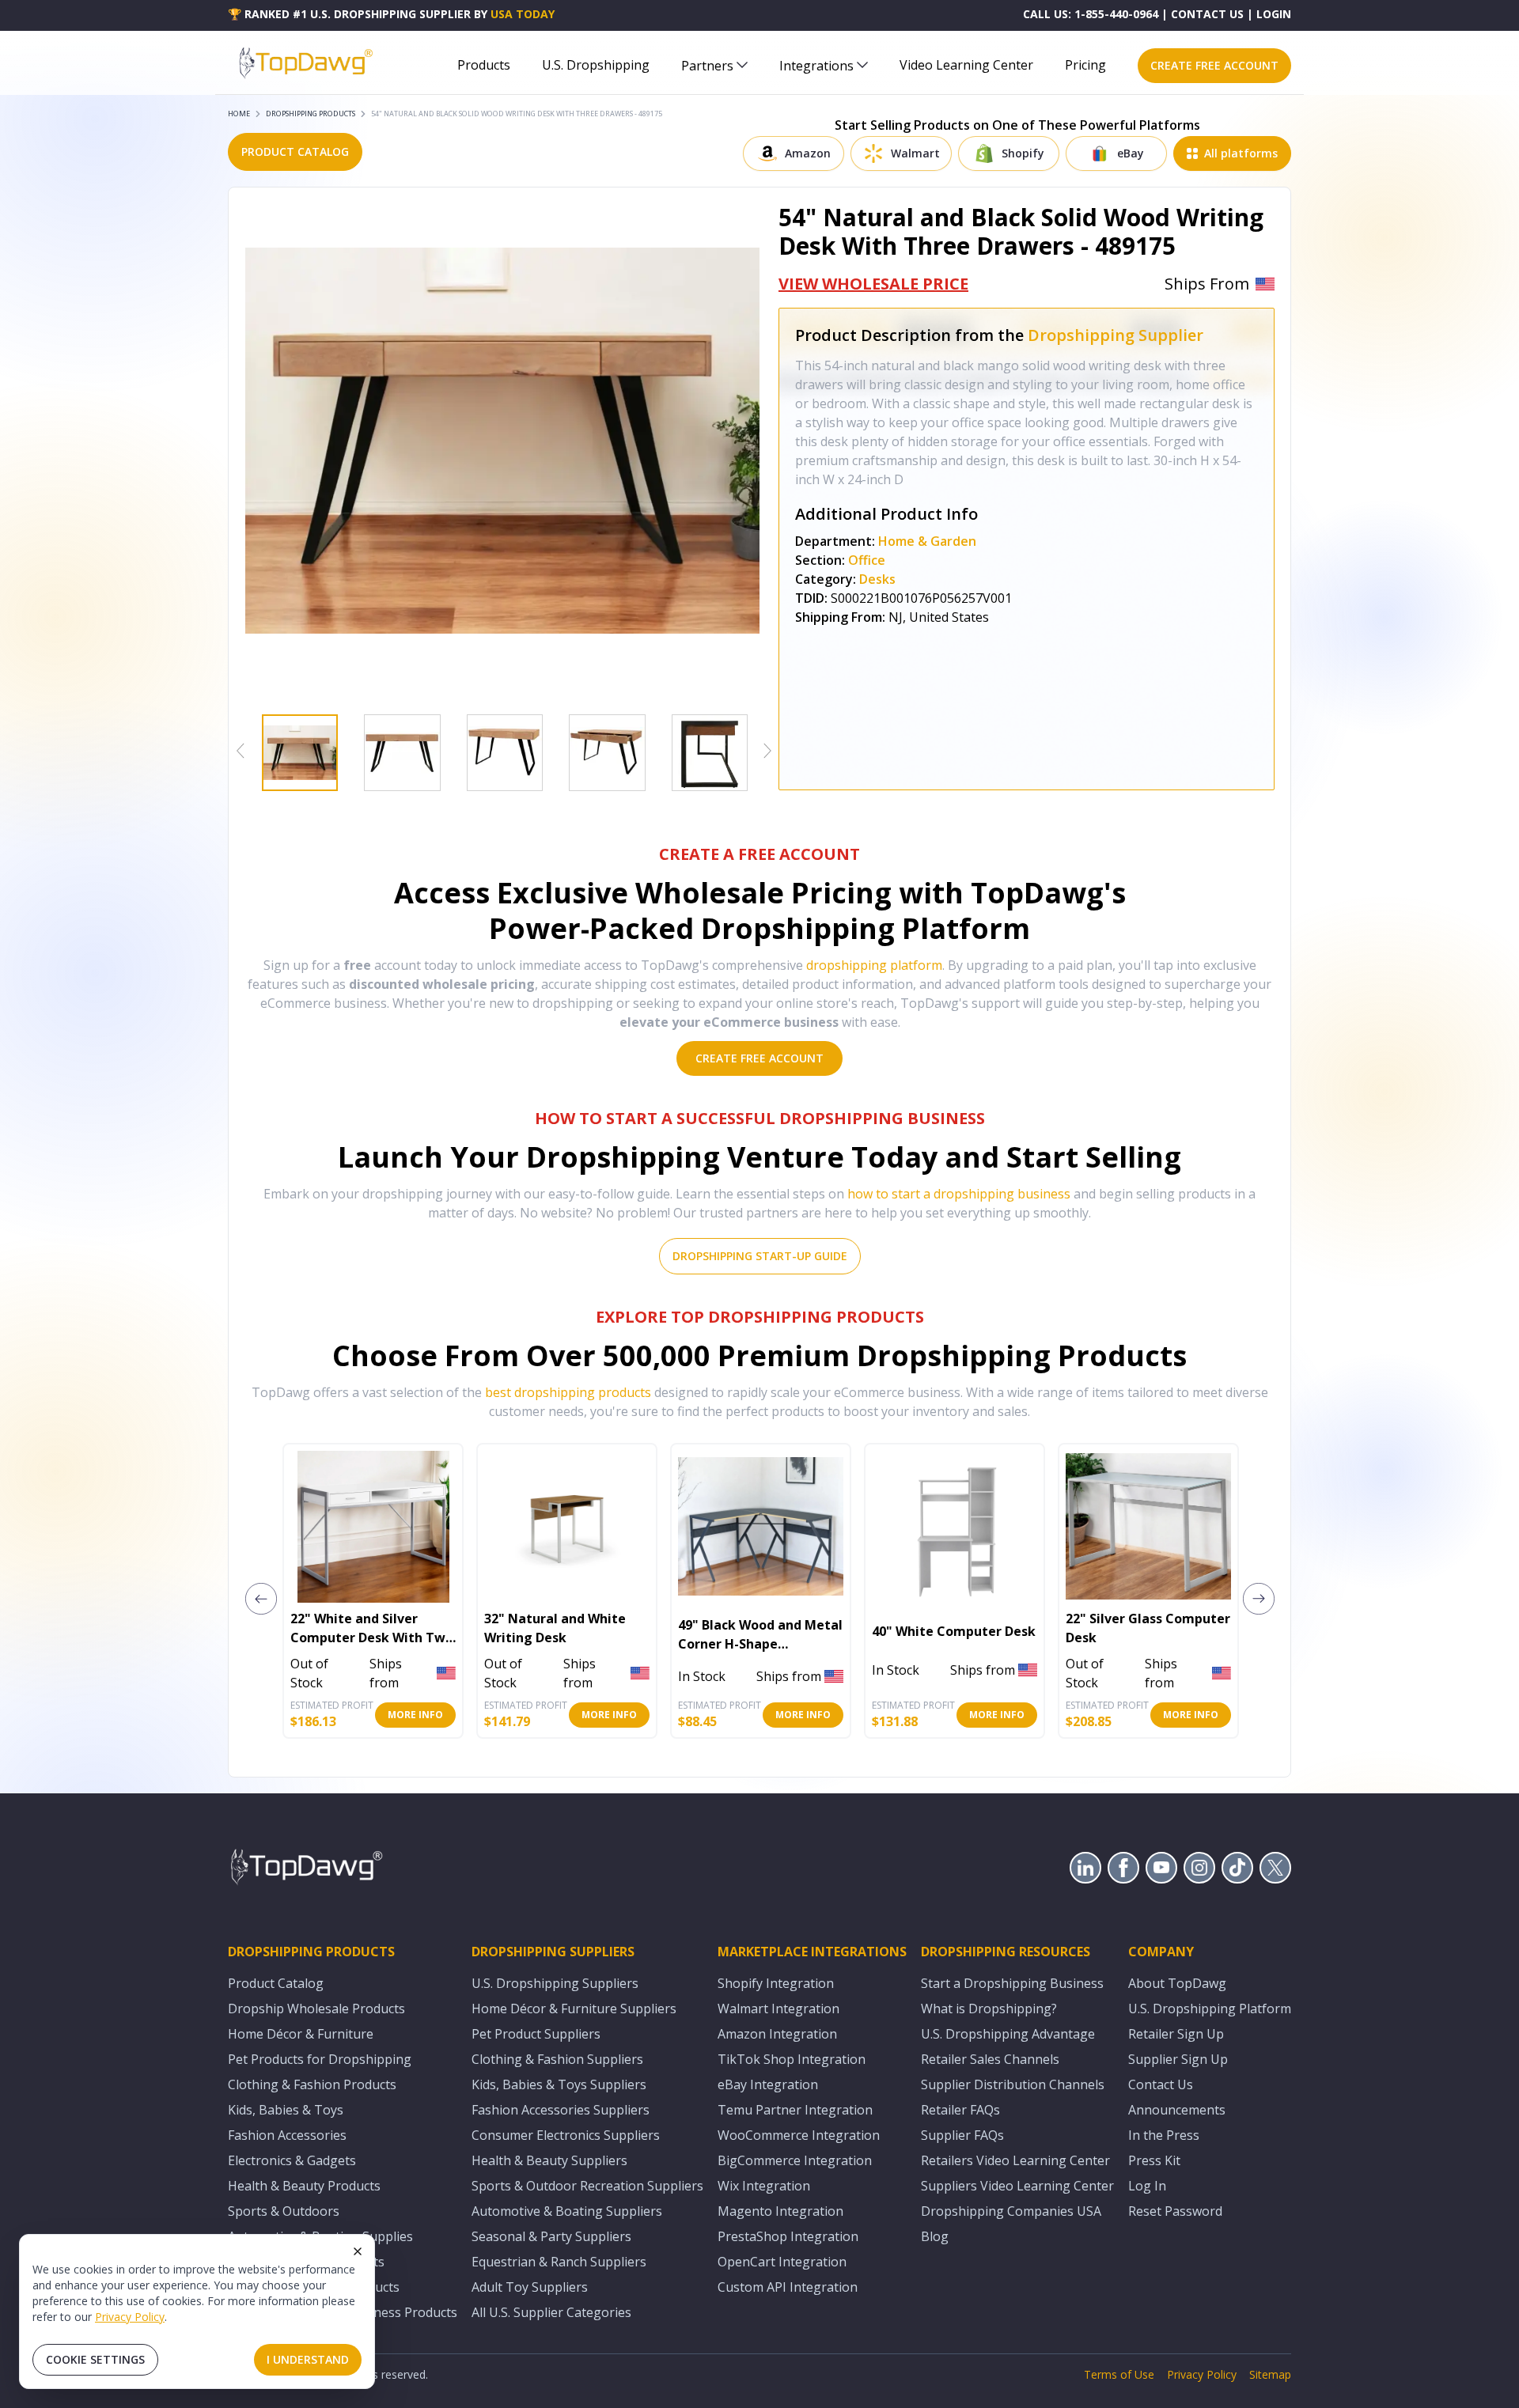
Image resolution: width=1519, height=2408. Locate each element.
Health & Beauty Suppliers (549, 2160)
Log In (1147, 2186)
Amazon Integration (777, 2034)
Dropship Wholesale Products (316, 2009)
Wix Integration (764, 2186)
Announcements (1177, 2110)
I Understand (308, 2359)
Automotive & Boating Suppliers (567, 2211)
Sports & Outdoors (284, 2211)
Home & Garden (927, 541)
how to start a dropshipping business (959, 1194)
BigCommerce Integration (795, 2160)
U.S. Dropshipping (596, 65)
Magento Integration (780, 2211)
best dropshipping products (568, 1392)
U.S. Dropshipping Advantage (1008, 2034)
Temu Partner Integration (795, 2110)
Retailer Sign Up (1176, 2034)
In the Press (1164, 2135)
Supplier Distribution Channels (1013, 2084)
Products (484, 65)
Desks (877, 579)
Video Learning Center (966, 65)
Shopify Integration (776, 1983)
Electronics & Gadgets (292, 2160)
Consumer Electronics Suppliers (566, 2135)
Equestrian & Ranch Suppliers (559, 2262)
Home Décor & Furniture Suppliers (574, 2009)
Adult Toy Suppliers (530, 2287)
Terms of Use (1119, 2374)
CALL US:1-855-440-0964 (1091, 14)
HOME (239, 114)
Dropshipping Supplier (1116, 335)
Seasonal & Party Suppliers (551, 2236)
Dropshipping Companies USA (1011, 2211)
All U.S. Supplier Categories (551, 2312)
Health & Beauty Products (304, 2186)
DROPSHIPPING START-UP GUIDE (760, 1256)
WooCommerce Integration (799, 2135)
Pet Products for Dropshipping (320, 2059)
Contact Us (1161, 2084)
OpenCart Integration (782, 2262)
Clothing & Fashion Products (312, 2084)
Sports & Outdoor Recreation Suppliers (587, 2186)
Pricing (1085, 65)
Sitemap (1270, 2374)
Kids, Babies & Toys (286, 2110)
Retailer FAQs (960, 2110)
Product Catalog (276, 1983)
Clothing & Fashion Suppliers (557, 2059)
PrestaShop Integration (788, 2236)
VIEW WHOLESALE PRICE (873, 284)
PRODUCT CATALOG (295, 151)
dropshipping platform (874, 965)
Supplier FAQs (962, 2135)
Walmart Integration (778, 2009)
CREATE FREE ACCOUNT (1214, 65)
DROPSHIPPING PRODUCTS (311, 114)
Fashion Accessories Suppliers (561, 2110)
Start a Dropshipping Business (1012, 1983)
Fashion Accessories (287, 2135)
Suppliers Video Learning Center (1017, 2186)
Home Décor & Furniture (301, 2034)
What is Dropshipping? (989, 2009)
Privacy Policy (130, 2317)
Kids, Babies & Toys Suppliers (559, 2084)
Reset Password (1175, 2211)
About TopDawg (1177, 1983)
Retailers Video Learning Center (1015, 2160)
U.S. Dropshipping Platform (1210, 2009)
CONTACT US (1207, 14)
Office (867, 560)
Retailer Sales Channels (990, 2059)
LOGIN (1274, 14)
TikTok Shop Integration (792, 2059)
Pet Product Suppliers (536, 2034)
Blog (935, 2236)
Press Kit (1154, 2160)
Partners (707, 66)
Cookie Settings (95, 2359)
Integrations (816, 66)
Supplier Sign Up (1178, 2059)
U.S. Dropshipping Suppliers (555, 1983)
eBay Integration (768, 2084)
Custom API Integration (788, 2287)
